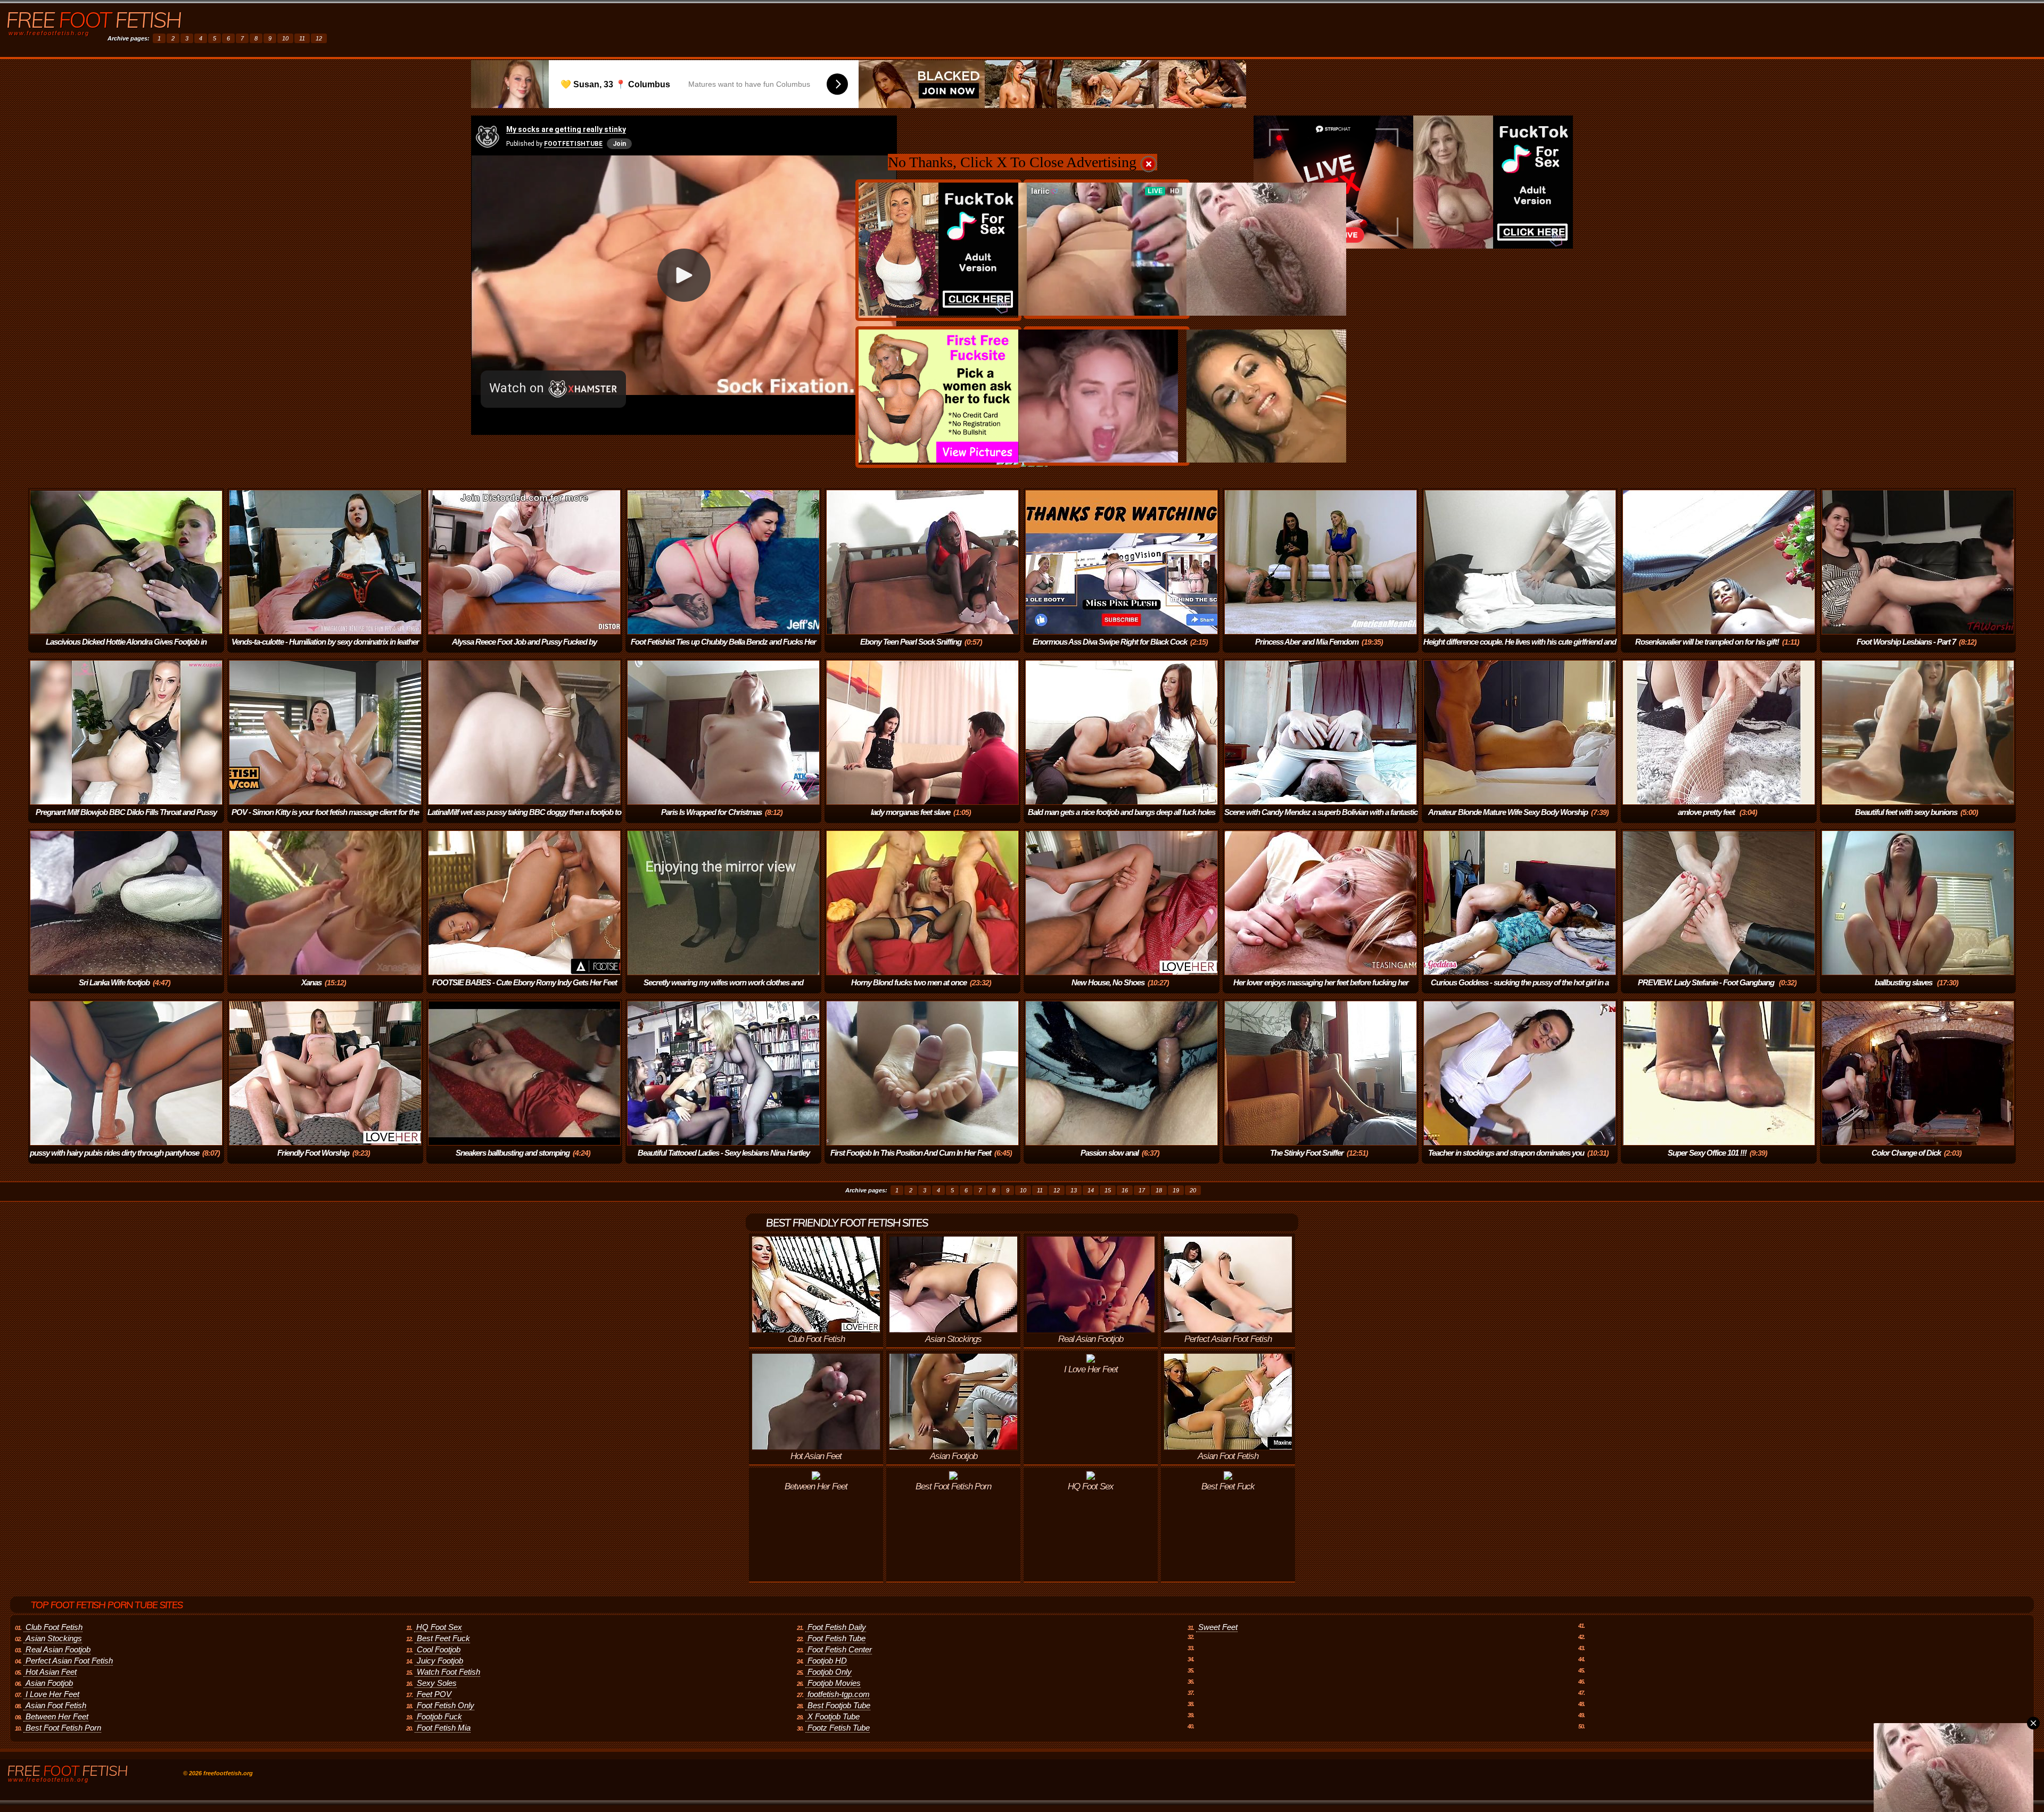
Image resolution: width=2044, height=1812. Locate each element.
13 (1074, 1190)
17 (1142, 1190)
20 (1193, 1190)
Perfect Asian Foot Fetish (69, 1661)
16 (1125, 1190)
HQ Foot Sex (439, 1627)
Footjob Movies (834, 1683)
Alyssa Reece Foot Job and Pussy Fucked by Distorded (524, 649)
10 (285, 38)
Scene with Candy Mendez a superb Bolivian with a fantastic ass (1321, 819)
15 (1108, 1190)
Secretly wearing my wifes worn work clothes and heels (723, 990)
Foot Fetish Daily (837, 1627)
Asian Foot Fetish (56, 1705)
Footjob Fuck (439, 1716)
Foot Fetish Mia (444, 1728)
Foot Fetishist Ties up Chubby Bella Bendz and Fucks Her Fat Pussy (723, 649)
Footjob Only (830, 1672)
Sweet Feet (1218, 1627)
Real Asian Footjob (58, 1649)
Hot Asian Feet (51, 1672)
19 (1176, 1190)
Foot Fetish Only (446, 1705)
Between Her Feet (57, 1716)
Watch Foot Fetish (448, 1672)
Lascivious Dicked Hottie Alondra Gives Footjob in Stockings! (126, 649)
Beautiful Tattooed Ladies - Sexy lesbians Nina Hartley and (724, 1160)
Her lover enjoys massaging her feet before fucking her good (1321, 990)
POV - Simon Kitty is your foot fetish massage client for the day (325, 819)
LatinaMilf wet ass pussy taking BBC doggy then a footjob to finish (524, 819)
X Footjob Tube (834, 1716)
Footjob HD (827, 1661)
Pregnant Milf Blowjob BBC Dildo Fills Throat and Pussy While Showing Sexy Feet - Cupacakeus (126, 819)
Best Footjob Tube (839, 1705)
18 (1159, 1190)
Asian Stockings (54, 1638)
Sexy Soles (437, 1683)
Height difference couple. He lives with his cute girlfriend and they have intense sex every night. (1520, 649)
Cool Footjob (439, 1649)
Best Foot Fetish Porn (63, 1728)
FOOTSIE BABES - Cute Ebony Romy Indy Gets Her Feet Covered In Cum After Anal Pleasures (525, 990)
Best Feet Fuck (443, 1638)
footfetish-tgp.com (839, 1694)
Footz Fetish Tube (839, 1728)
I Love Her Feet (52, 1694)
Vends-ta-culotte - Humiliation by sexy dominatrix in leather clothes (325, 649)
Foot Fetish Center (840, 1649)
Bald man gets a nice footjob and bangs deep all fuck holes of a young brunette (1122, 819)
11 (302, 38)
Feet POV (434, 1694)
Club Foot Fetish (54, 1627)
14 (1091, 1190)
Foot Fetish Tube (836, 1638)
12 (319, 38)
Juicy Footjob (440, 1661)
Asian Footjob (49, 1683)
